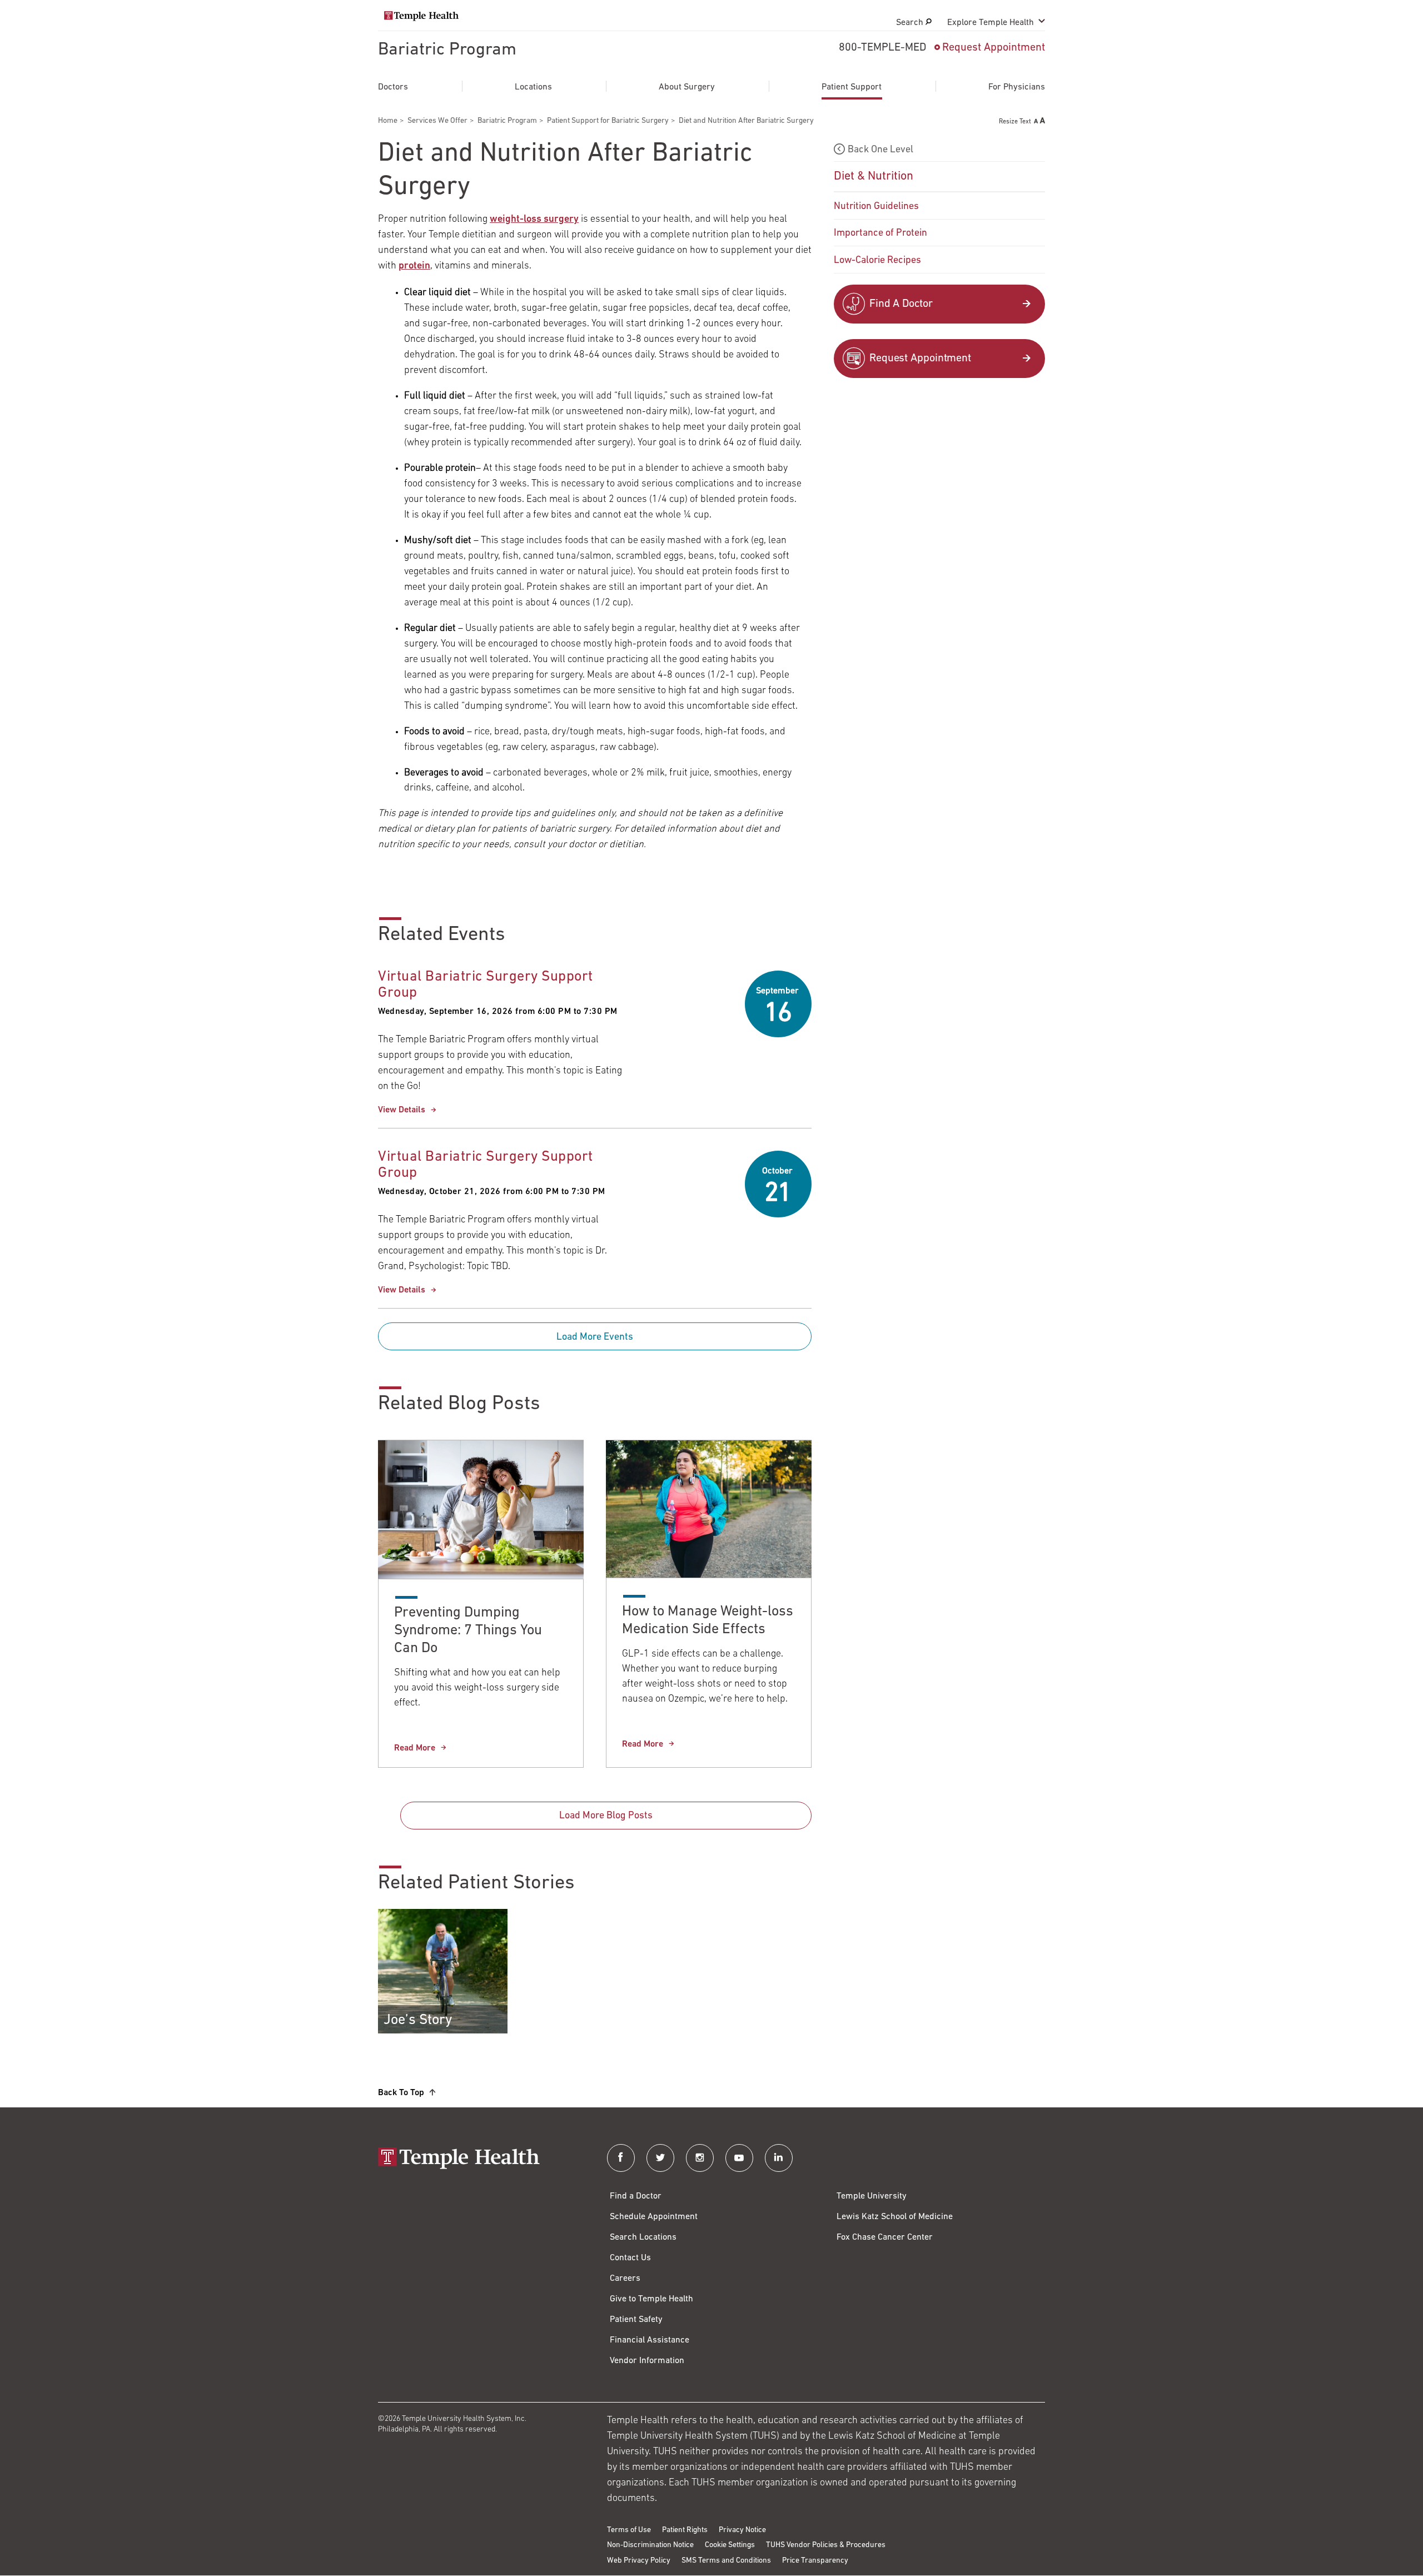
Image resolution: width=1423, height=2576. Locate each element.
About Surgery (687, 87)
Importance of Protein (880, 233)
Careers (625, 2279)
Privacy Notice (742, 2530)
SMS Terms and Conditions (726, 2561)
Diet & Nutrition (874, 176)
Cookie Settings (730, 2545)
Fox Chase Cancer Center (885, 2237)
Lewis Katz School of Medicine (895, 2217)
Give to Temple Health (651, 2299)
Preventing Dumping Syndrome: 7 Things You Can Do (468, 1631)
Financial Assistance (650, 2340)
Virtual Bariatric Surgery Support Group (486, 985)
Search (911, 23)
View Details (402, 1110)
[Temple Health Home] (421, 16)
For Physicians (1017, 87)
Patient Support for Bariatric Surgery (608, 121)
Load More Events (595, 1337)
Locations (533, 87)
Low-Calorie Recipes (877, 261)
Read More (415, 1748)
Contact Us (630, 2258)
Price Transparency (815, 2561)
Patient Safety (636, 2320)
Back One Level (880, 150)
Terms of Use (629, 2530)
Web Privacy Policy (639, 2561)
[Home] (481, 2159)
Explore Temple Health (991, 23)
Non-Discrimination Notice (650, 2545)
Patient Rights (685, 2530)
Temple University (872, 2196)
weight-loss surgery (534, 220)
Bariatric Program (447, 50)
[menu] (939, 206)
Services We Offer (437, 121)
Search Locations (643, 2237)
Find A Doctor (901, 304)
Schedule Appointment (654, 2217)
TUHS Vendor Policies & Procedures (826, 2545)
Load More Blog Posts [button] (606, 1816)
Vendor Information (647, 2361)
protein (414, 266)
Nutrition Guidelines (876, 207)
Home (388, 121)
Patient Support (852, 87)
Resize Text (1015, 122)
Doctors (393, 87)
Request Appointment (994, 48)
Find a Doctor (636, 2196)
